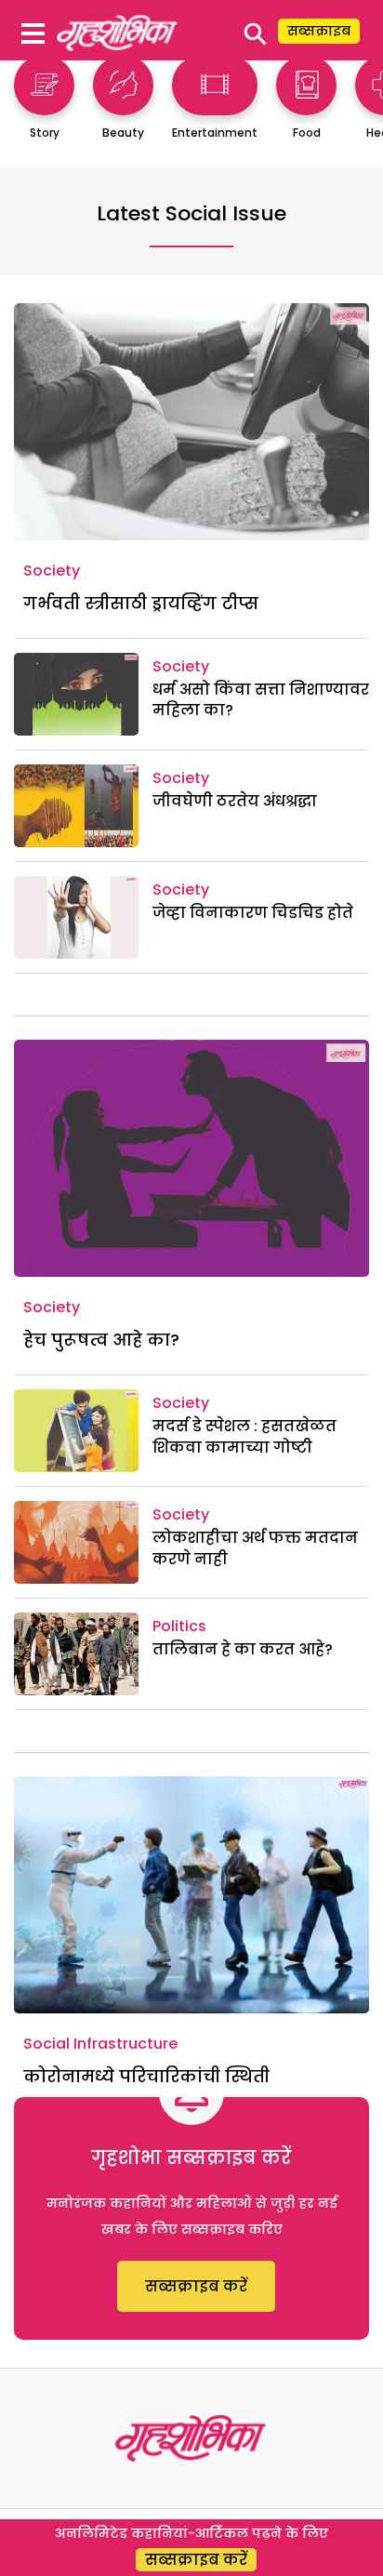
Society (52, 571)
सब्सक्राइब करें (196, 2286)
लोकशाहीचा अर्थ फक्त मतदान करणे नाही (255, 1548)
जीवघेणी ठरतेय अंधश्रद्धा (235, 801)
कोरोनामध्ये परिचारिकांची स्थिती (146, 2076)
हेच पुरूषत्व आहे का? (101, 1340)
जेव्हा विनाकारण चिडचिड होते (253, 913)
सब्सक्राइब (319, 31)
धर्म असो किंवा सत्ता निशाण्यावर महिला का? (261, 700)
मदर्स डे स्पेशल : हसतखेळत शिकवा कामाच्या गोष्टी (244, 1436)
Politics (179, 1626)
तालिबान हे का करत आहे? (243, 1649)
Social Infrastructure (100, 2044)
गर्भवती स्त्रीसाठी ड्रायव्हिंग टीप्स (141, 603)
